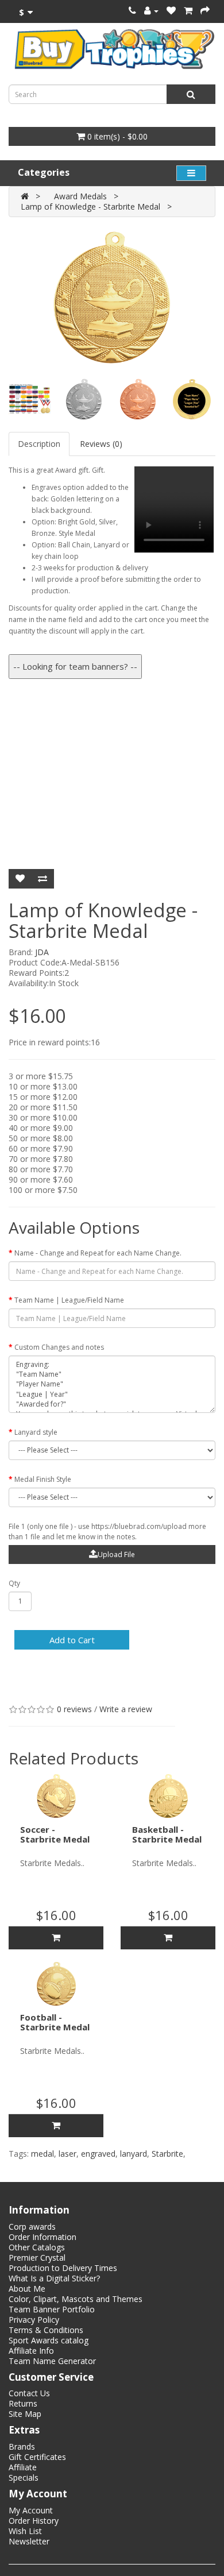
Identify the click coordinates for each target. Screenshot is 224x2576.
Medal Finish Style (43, 1479)
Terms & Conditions (46, 2330)
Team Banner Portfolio (52, 2309)
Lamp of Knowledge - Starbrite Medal (90, 206)
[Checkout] (205, 11)
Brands (22, 2446)
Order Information (43, 2237)
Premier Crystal (37, 2258)
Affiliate (23, 2467)
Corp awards (32, 2227)
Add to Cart (72, 1640)
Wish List (25, 2531)
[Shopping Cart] (188, 11)
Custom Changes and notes (59, 1347)
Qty (14, 1583)
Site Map (25, 2414)
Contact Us (29, 2393)
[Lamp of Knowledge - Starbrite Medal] (112, 298)
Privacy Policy (34, 2320)
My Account (31, 2510)
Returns (23, 2403)
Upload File (116, 1555)
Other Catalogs (37, 2247)
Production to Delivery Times (63, 2268)
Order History (34, 2521)
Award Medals (80, 196)
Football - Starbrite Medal (55, 2022)
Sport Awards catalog (49, 2340)
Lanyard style (36, 1432)
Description (39, 444)
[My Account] (151, 11)
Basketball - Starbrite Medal (167, 1834)
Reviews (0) (101, 444)
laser (67, 2154)
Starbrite (167, 2154)
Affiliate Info (31, 2351)
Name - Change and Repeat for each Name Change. (98, 1253)
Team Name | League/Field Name (69, 1300)
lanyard (134, 2154)
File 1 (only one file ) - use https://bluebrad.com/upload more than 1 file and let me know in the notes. (107, 1532)
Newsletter (29, 2541)
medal (43, 2154)
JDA (42, 952)
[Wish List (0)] (171, 11)
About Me (27, 2289)
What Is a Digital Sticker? (54, 2278)
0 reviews (74, 1709)
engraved (98, 2154)
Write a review (126, 1709)
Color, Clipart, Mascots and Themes (76, 2299)
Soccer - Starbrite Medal (55, 1834)
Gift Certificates (37, 2457)
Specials (24, 2477)
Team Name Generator (52, 2361)
